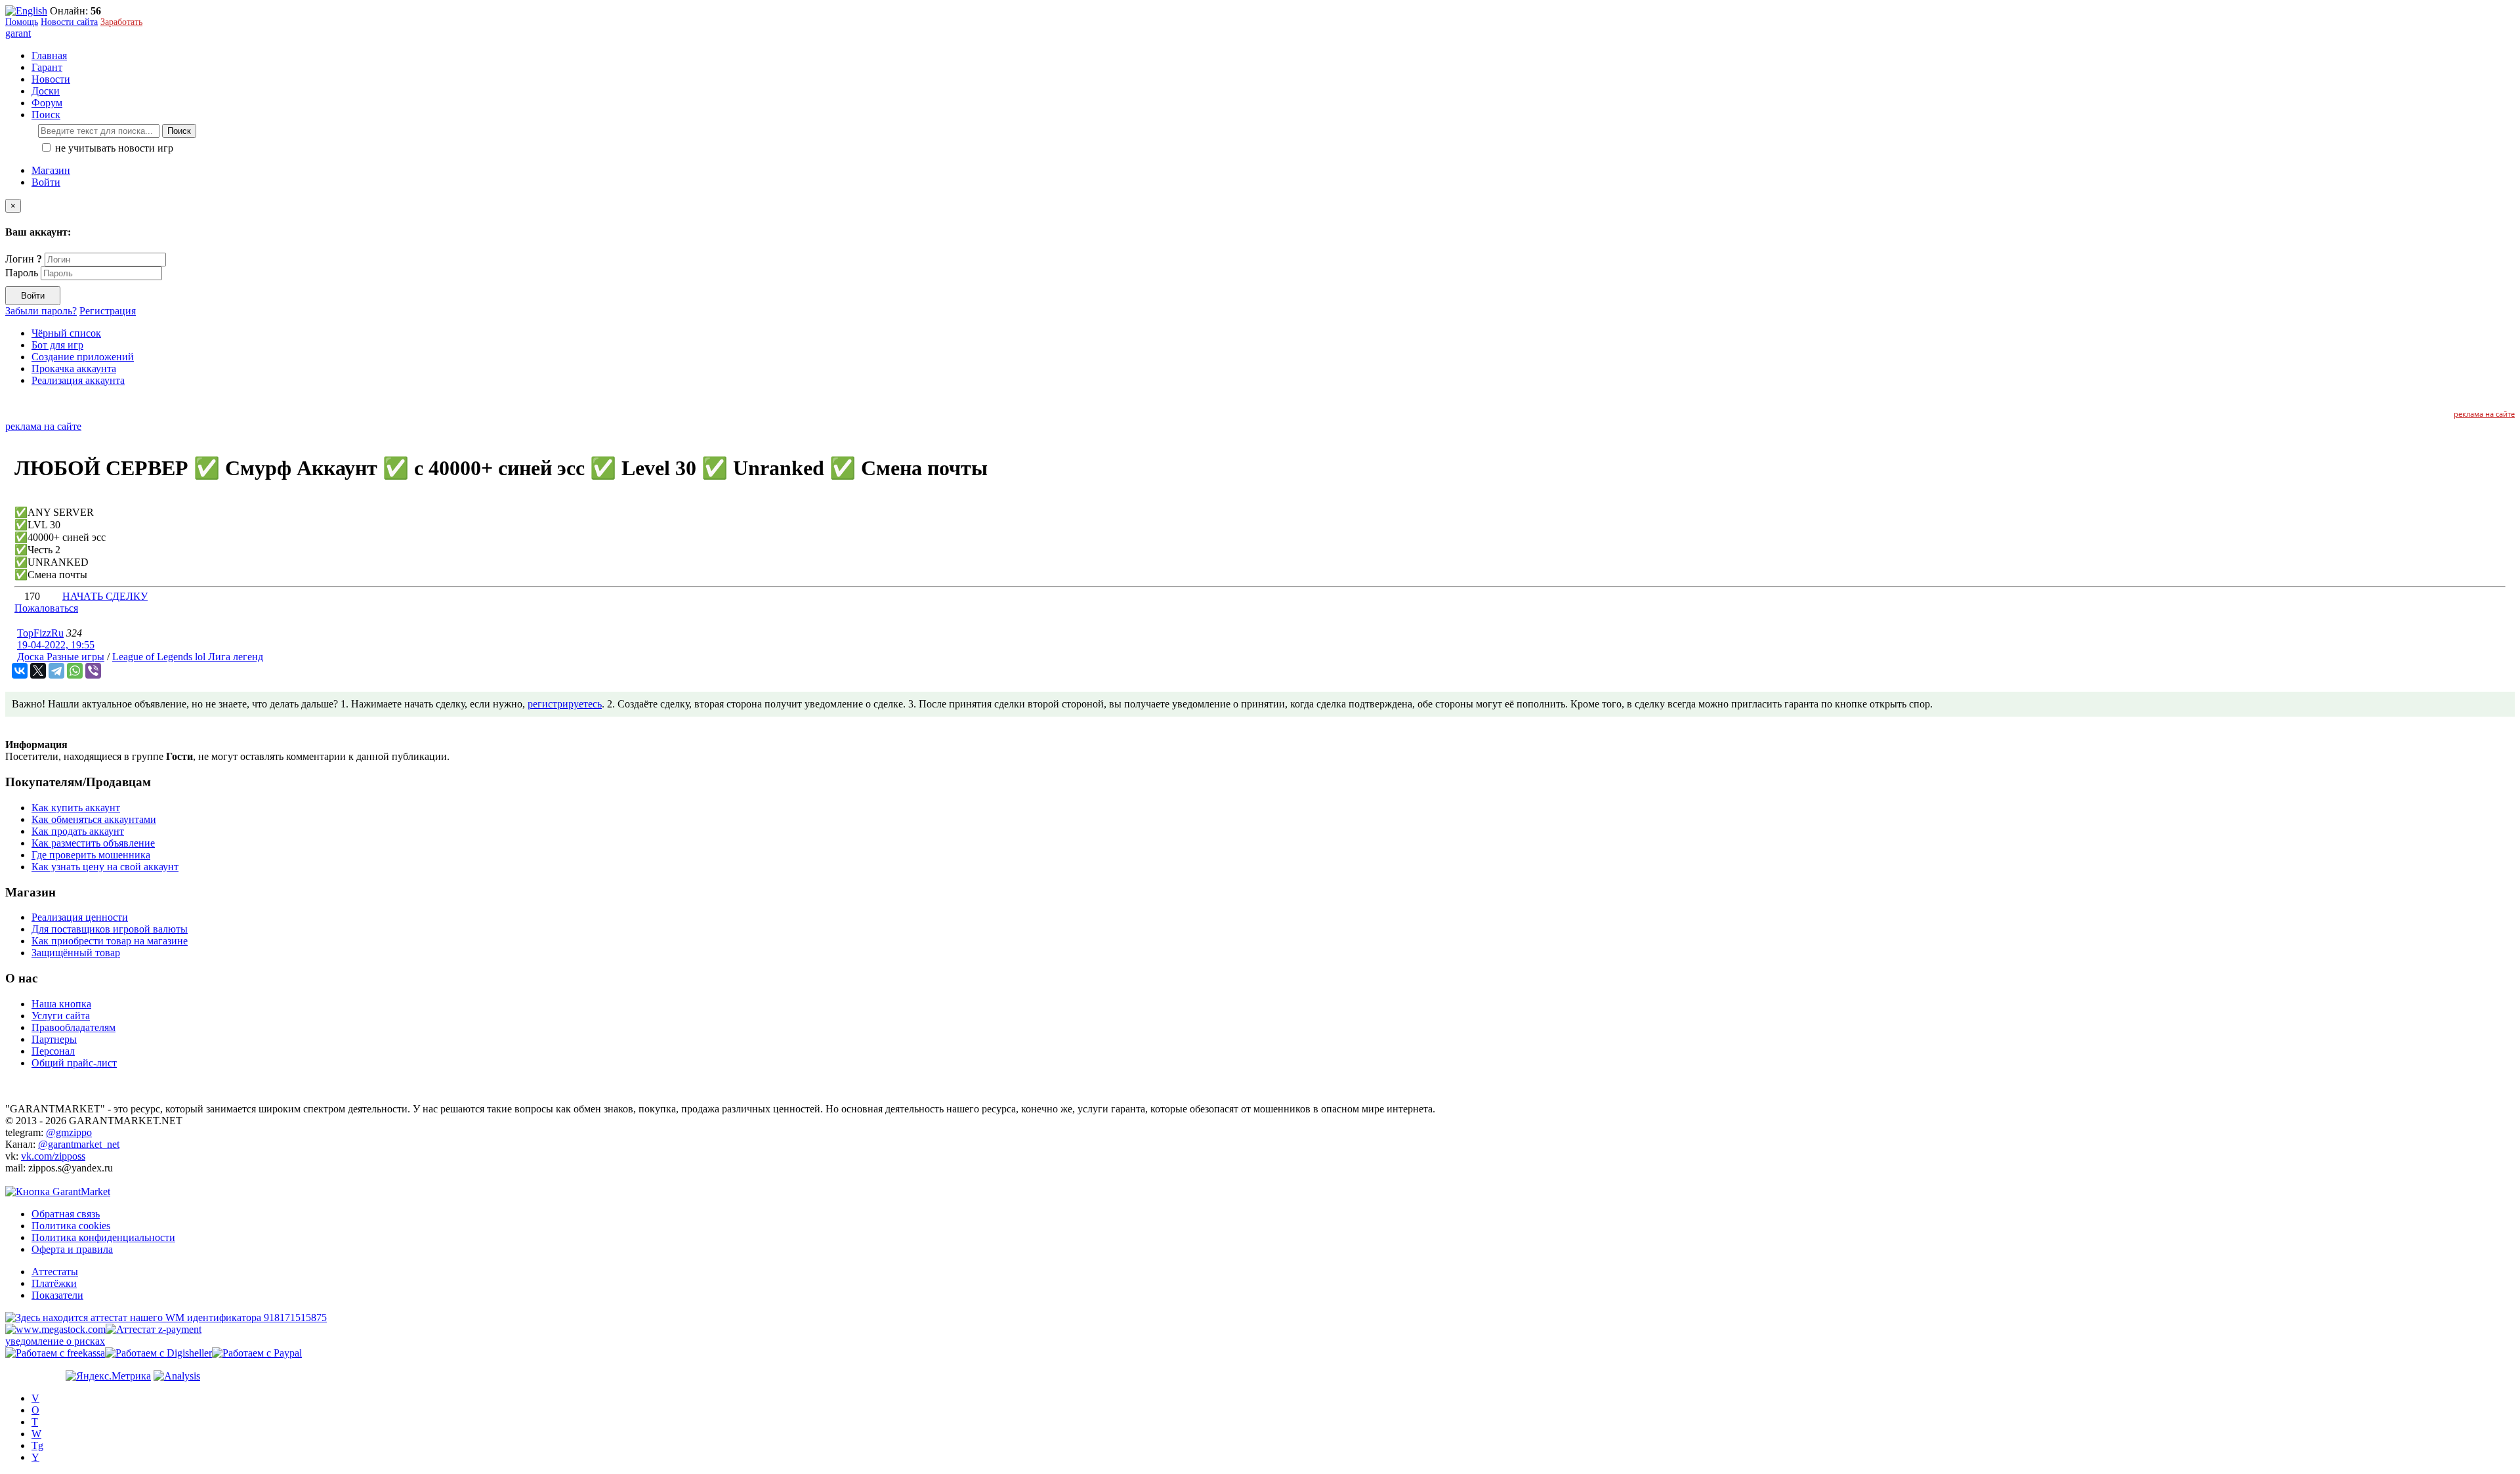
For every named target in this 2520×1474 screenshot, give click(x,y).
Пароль (22, 273)
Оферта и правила (72, 1249)
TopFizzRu (40, 633)
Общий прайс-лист (74, 1063)
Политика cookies (71, 1226)
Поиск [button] (46, 115)
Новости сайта (69, 22)
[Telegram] (56, 671)
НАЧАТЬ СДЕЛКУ (105, 596)
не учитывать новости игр (113, 148)
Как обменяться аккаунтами (94, 819)
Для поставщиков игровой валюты (110, 929)
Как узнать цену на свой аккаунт (105, 867)
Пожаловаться (46, 608)
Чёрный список (66, 333)
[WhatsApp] (75, 671)
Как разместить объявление (93, 843)
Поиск (179, 131)
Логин (24, 259)
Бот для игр (57, 345)
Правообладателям (73, 1027)
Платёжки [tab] (54, 1283)
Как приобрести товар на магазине (110, 941)
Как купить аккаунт (76, 808)
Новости (51, 79)
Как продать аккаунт (78, 831)
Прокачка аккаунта (74, 368)
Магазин (51, 170)
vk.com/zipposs (53, 1156)
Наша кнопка (61, 1004)
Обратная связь (66, 1214)
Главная (49, 55)
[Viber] (93, 671)
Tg (37, 1445)
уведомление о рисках (55, 1341)
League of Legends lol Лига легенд (188, 657)
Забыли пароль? (41, 311)
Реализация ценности (80, 917)
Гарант (47, 67)
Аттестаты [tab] (55, 1272)
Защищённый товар (76, 953)
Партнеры (54, 1039)
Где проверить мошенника (91, 855)
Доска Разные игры (61, 657)
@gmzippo (69, 1132)
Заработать (121, 22)
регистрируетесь (565, 704)
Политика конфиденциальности (103, 1237)
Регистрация (108, 311)
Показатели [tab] (57, 1295)
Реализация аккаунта (78, 380)
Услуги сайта (61, 1016)
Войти (46, 182)
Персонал (53, 1051)
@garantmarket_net (79, 1144)
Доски (46, 91)
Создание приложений (83, 357)
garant (18, 33)
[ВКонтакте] (20, 671)
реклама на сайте (2484, 414)
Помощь (22, 22)
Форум (47, 103)
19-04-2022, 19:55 (56, 645)
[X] (38, 671)
